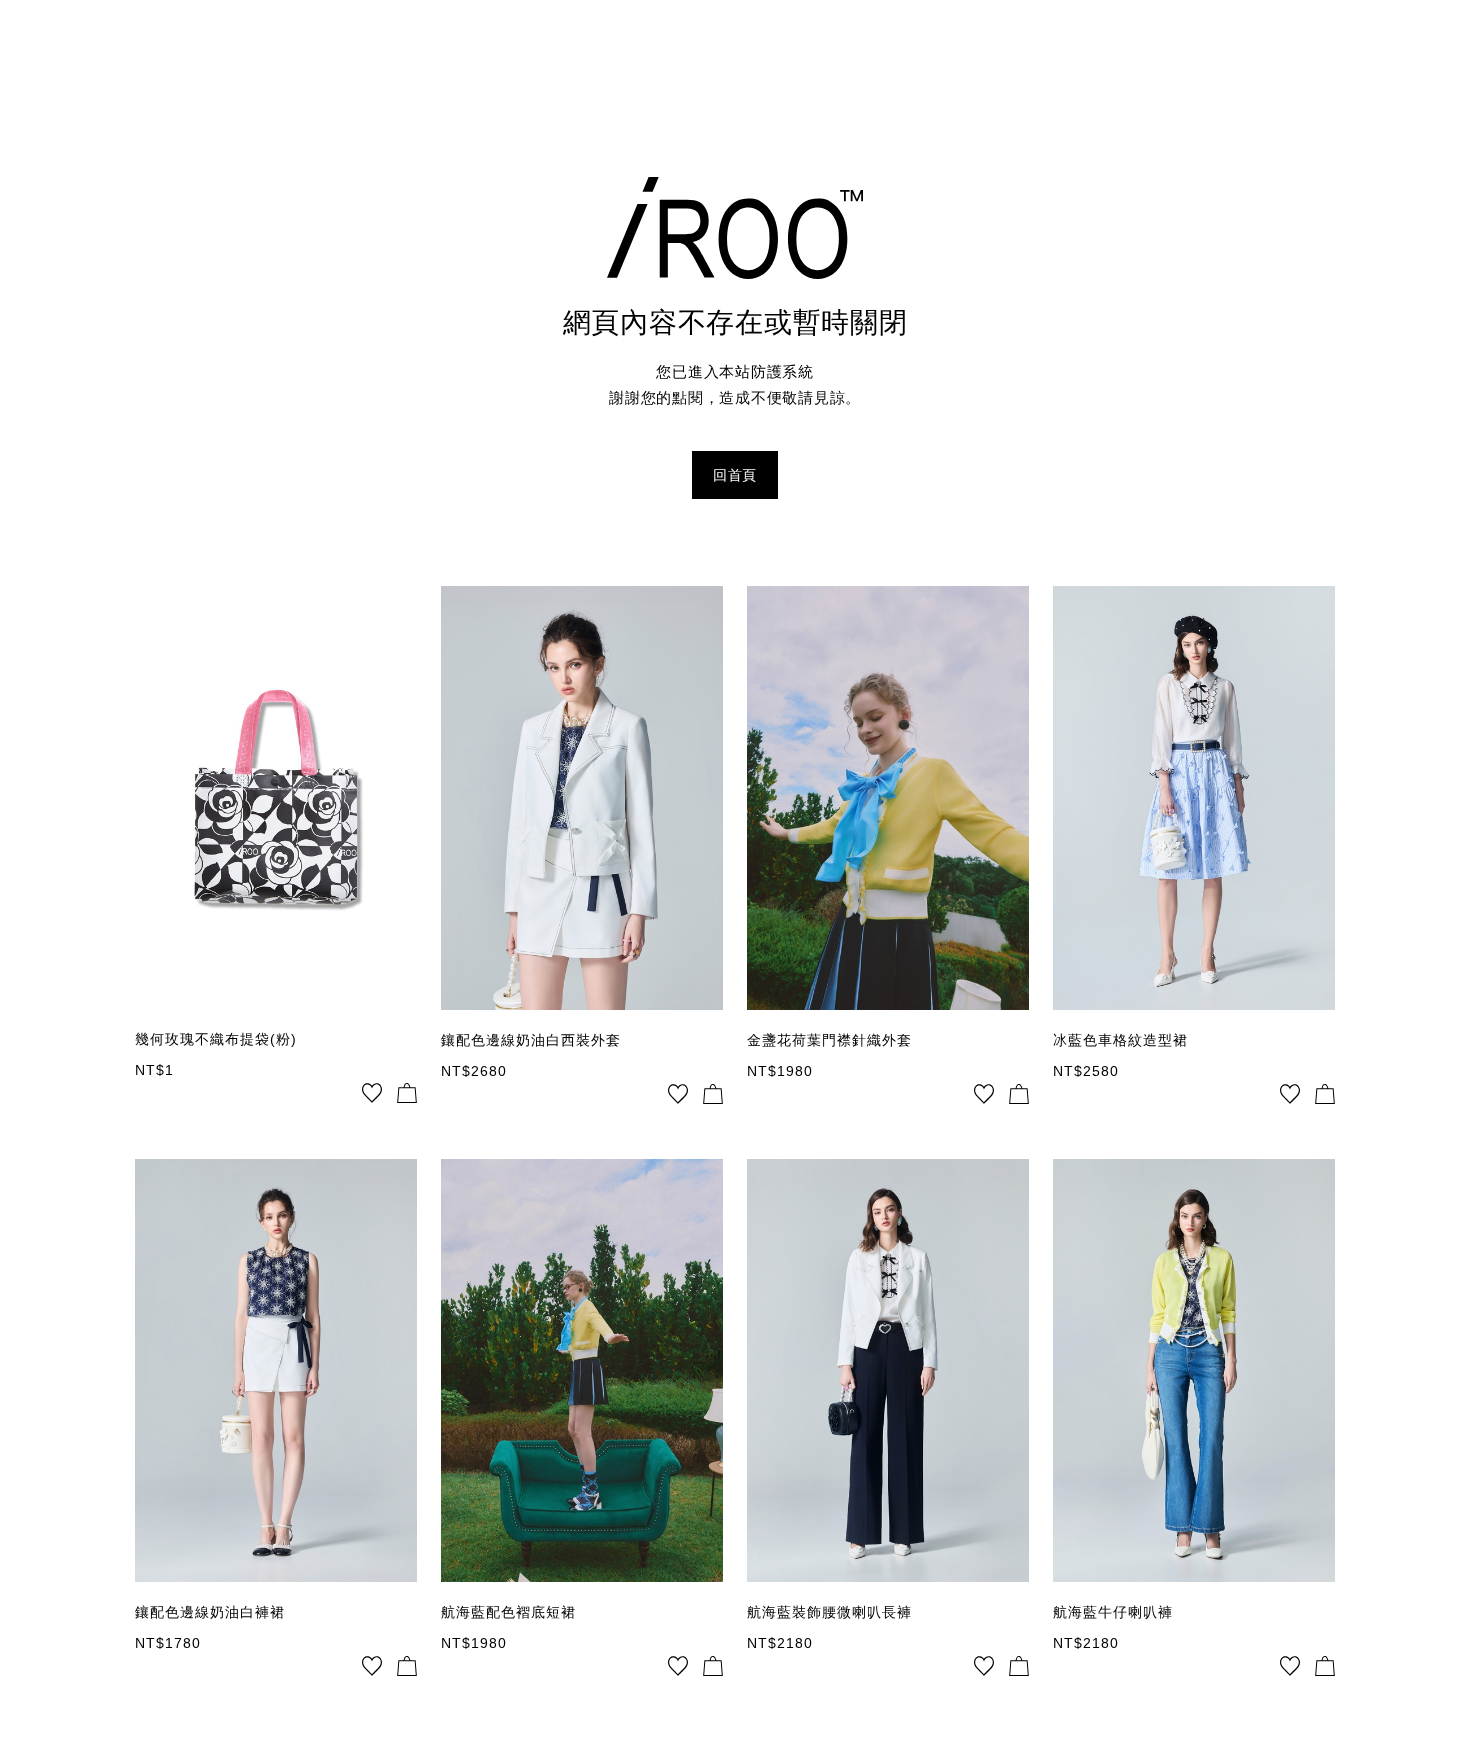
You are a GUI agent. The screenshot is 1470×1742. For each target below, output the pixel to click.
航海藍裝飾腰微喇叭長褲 (829, 1612)
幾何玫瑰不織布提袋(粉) (216, 1039)
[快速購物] (407, 1093)
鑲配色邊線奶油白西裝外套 (531, 1040)
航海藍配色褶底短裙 (508, 1612)
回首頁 (735, 475)
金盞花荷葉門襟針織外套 (829, 1040)
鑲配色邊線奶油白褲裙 (210, 1612)
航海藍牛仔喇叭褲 (1113, 1612)
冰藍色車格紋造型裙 (1120, 1040)
